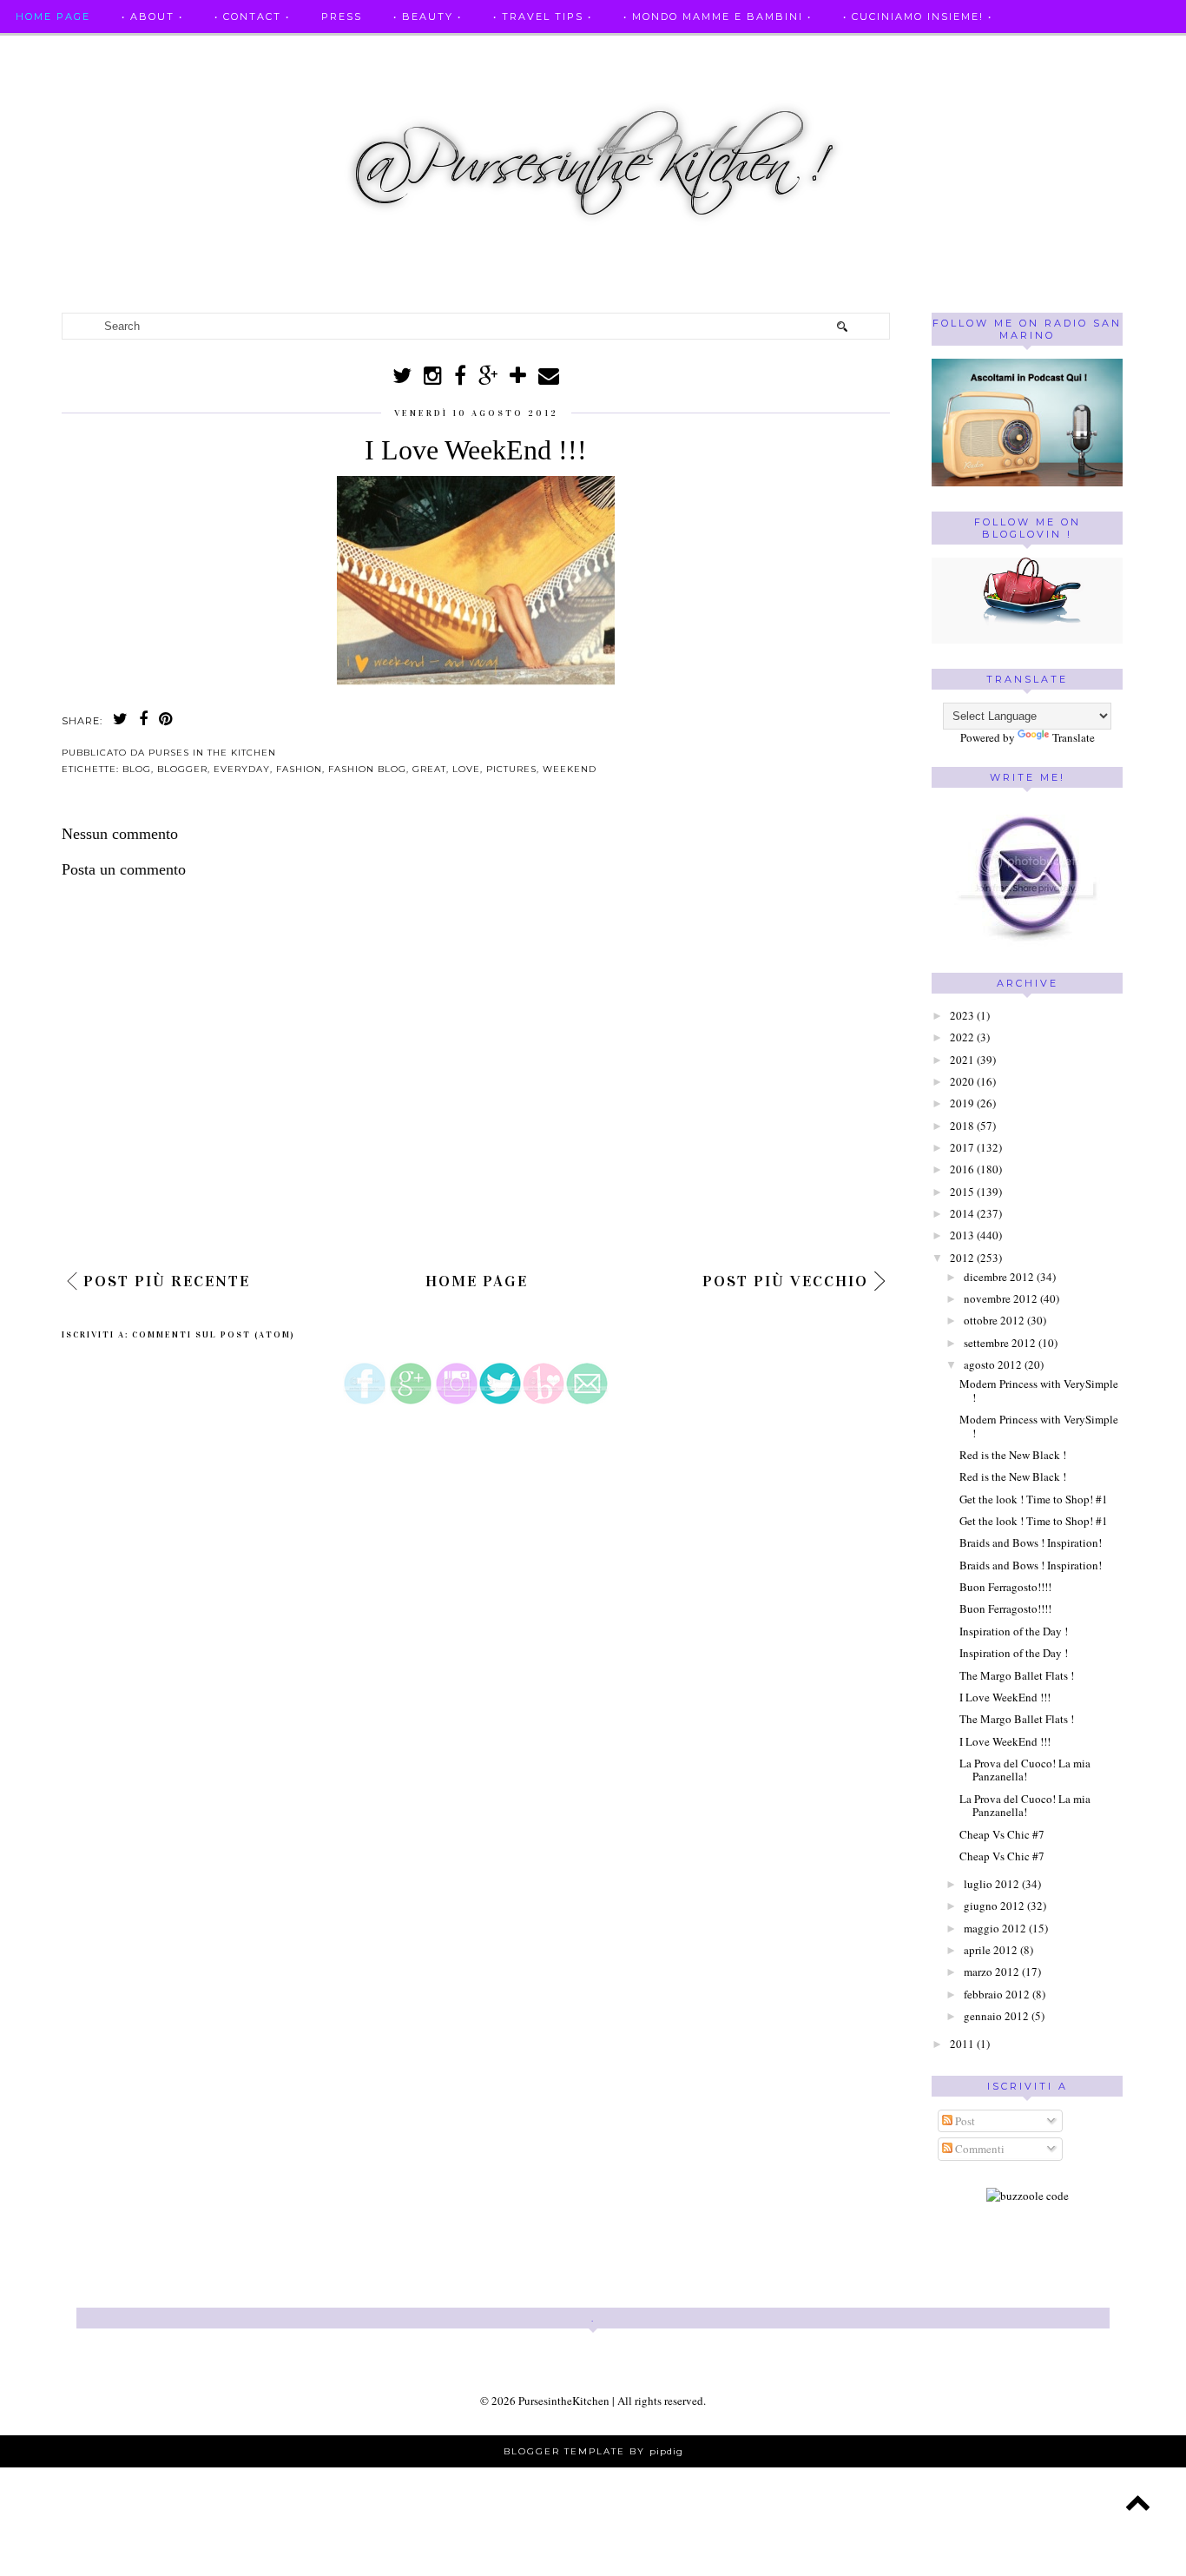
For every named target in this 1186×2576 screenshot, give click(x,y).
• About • (152, 17)
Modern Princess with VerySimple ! (1039, 1390)
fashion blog (367, 769)
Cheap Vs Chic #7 (1002, 1834)
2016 (962, 1169)
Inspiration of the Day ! (1014, 1631)
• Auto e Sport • (472, 50)
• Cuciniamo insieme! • (918, 17)
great (429, 769)
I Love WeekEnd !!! (1005, 1697)
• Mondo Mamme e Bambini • (718, 17)
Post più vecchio (785, 1281)
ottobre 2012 (994, 1320)
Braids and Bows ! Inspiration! (1031, 1542)
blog (137, 769)
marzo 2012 (992, 1972)
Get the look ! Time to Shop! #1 (1034, 1499)
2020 (962, 1081)
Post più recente (167, 1281)
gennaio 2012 (996, 2016)
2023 (962, 1015)
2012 (962, 1258)
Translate (1074, 737)
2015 (962, 1192)
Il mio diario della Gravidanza (1039, 50)
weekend (570, 769)
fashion (299, 769)
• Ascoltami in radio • (633, 50)
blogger (182, 769)
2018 (962, 1126)
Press (342, 17)
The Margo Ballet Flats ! (1017, 1675)
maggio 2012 (995, 1928)
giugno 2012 (994, 1906)
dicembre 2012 (999, 1277)
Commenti (978, 2149)
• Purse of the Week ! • (819, 50)
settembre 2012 (1000, 1343)
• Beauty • (428, 17)
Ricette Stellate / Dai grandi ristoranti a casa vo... (201, 50)
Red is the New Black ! (1013, 1455)
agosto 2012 (993, 1364)
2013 (962, 1235)
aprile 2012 (991, 1950)
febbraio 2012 (997, 1994)
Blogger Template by (593, 2451)
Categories (55, 84)
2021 (962, 1060)
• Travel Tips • (543, 17)
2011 (962, 2044)
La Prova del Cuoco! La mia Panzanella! (1025, 1770)
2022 (962, 1037)
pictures (511, 769)
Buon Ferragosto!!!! (1005, 1587)
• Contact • (252, 17)
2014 (962, 1213)
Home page (53, 17)
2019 (962, 1103)
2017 (962, 1147)
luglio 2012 (992, 1884)
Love (466, 769)
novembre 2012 (1001, 1298)
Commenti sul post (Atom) (214, 1335)
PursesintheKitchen (565, 2401)
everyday (242, 769)
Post (964, 2121)
